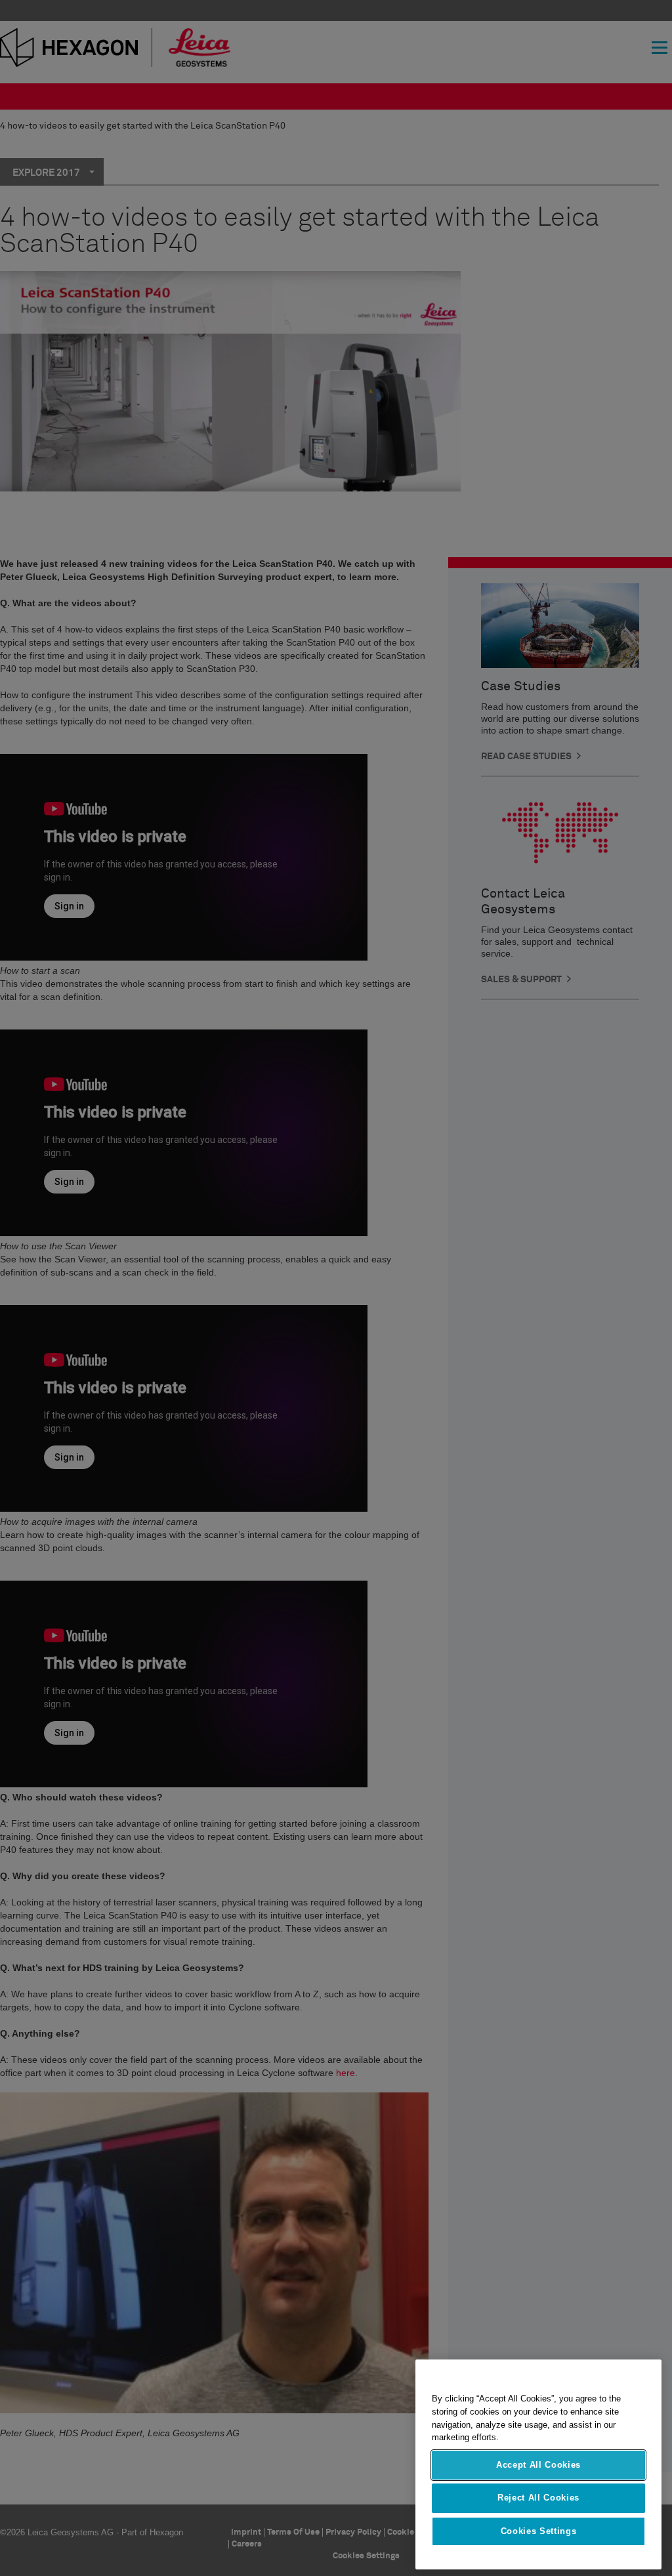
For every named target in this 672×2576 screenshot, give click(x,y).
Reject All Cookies (538, 2498)
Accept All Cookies (538, 2465)
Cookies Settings (539, 2531)
